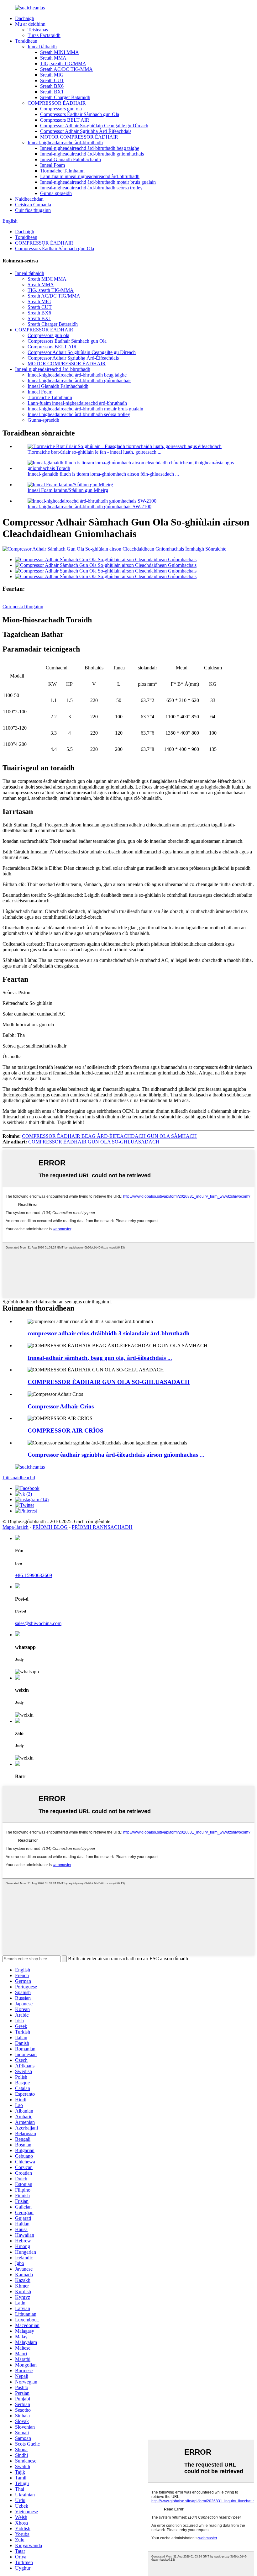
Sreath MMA (53, 58)
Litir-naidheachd (19, 1478)
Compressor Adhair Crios (61, 1406)
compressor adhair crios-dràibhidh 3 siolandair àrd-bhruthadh (109, 1333)
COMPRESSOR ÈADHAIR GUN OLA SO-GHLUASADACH (94, 1142)
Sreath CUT (52, 80)
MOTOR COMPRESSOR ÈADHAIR (79, 137)
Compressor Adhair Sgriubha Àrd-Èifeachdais (86, 131)
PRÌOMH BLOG (50, 1527)
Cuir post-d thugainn (23, 607)
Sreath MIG (52, 75)
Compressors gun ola (61, 109)
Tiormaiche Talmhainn (62, 171)
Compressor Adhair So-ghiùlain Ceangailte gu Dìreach (94, 126)
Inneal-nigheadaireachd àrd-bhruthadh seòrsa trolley (91, 188)
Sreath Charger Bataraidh (65, 97)
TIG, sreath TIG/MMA (63, 63)
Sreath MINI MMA (60, 52)
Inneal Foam (52, 165)
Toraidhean (26, 41)
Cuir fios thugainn (33, 210)
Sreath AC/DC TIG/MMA (66, 69)
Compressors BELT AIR (65, 120)
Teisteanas (38, 30)
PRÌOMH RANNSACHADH (102, 1527)
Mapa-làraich (16, 1527)
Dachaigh (25, 18)
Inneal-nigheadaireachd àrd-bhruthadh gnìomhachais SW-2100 (89, 507)
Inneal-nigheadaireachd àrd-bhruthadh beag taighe (90, 148)
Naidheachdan (29, 199)
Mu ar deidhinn (30, 24)
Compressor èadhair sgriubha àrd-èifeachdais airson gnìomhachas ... (116, 1455)
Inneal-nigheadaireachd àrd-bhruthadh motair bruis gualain (98, 182)
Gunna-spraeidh (56, 193)
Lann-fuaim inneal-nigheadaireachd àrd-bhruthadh (90, 176)
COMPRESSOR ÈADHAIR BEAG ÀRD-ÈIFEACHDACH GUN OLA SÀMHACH (109, 1136)
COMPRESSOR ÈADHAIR (57, 103)
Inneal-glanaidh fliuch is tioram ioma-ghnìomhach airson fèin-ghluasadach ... (103, 474)
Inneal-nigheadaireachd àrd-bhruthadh (65, 143)
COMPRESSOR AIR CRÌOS (66, 1431)
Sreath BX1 (52, 92)
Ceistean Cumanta (33, 205)
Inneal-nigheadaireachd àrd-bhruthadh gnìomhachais (92, 154)
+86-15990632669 (34, 1575)
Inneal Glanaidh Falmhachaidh (71, 159)
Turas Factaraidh (44, 35)
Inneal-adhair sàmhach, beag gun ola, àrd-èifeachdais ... (100, 1358)
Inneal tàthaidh (42, 47)
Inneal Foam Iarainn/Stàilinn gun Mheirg (68, 490)
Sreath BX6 (52, 86)
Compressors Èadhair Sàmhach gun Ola (80, 114)
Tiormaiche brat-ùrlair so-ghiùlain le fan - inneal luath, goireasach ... (94, 452)
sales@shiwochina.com (38, 1623)
